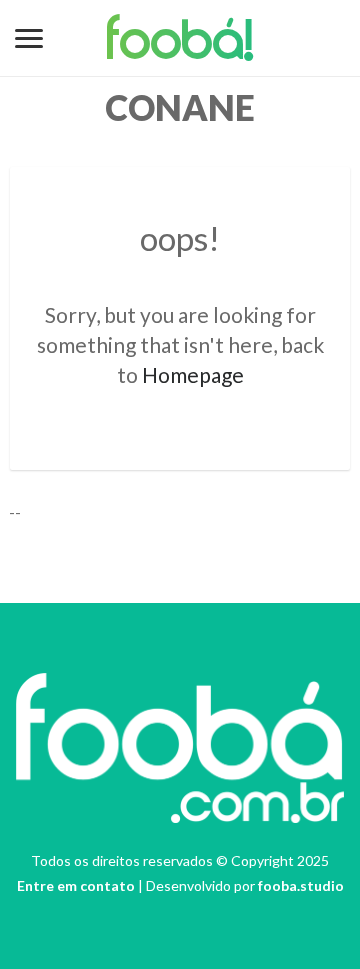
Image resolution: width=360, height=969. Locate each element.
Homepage (193, 374)
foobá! (180, 44)
